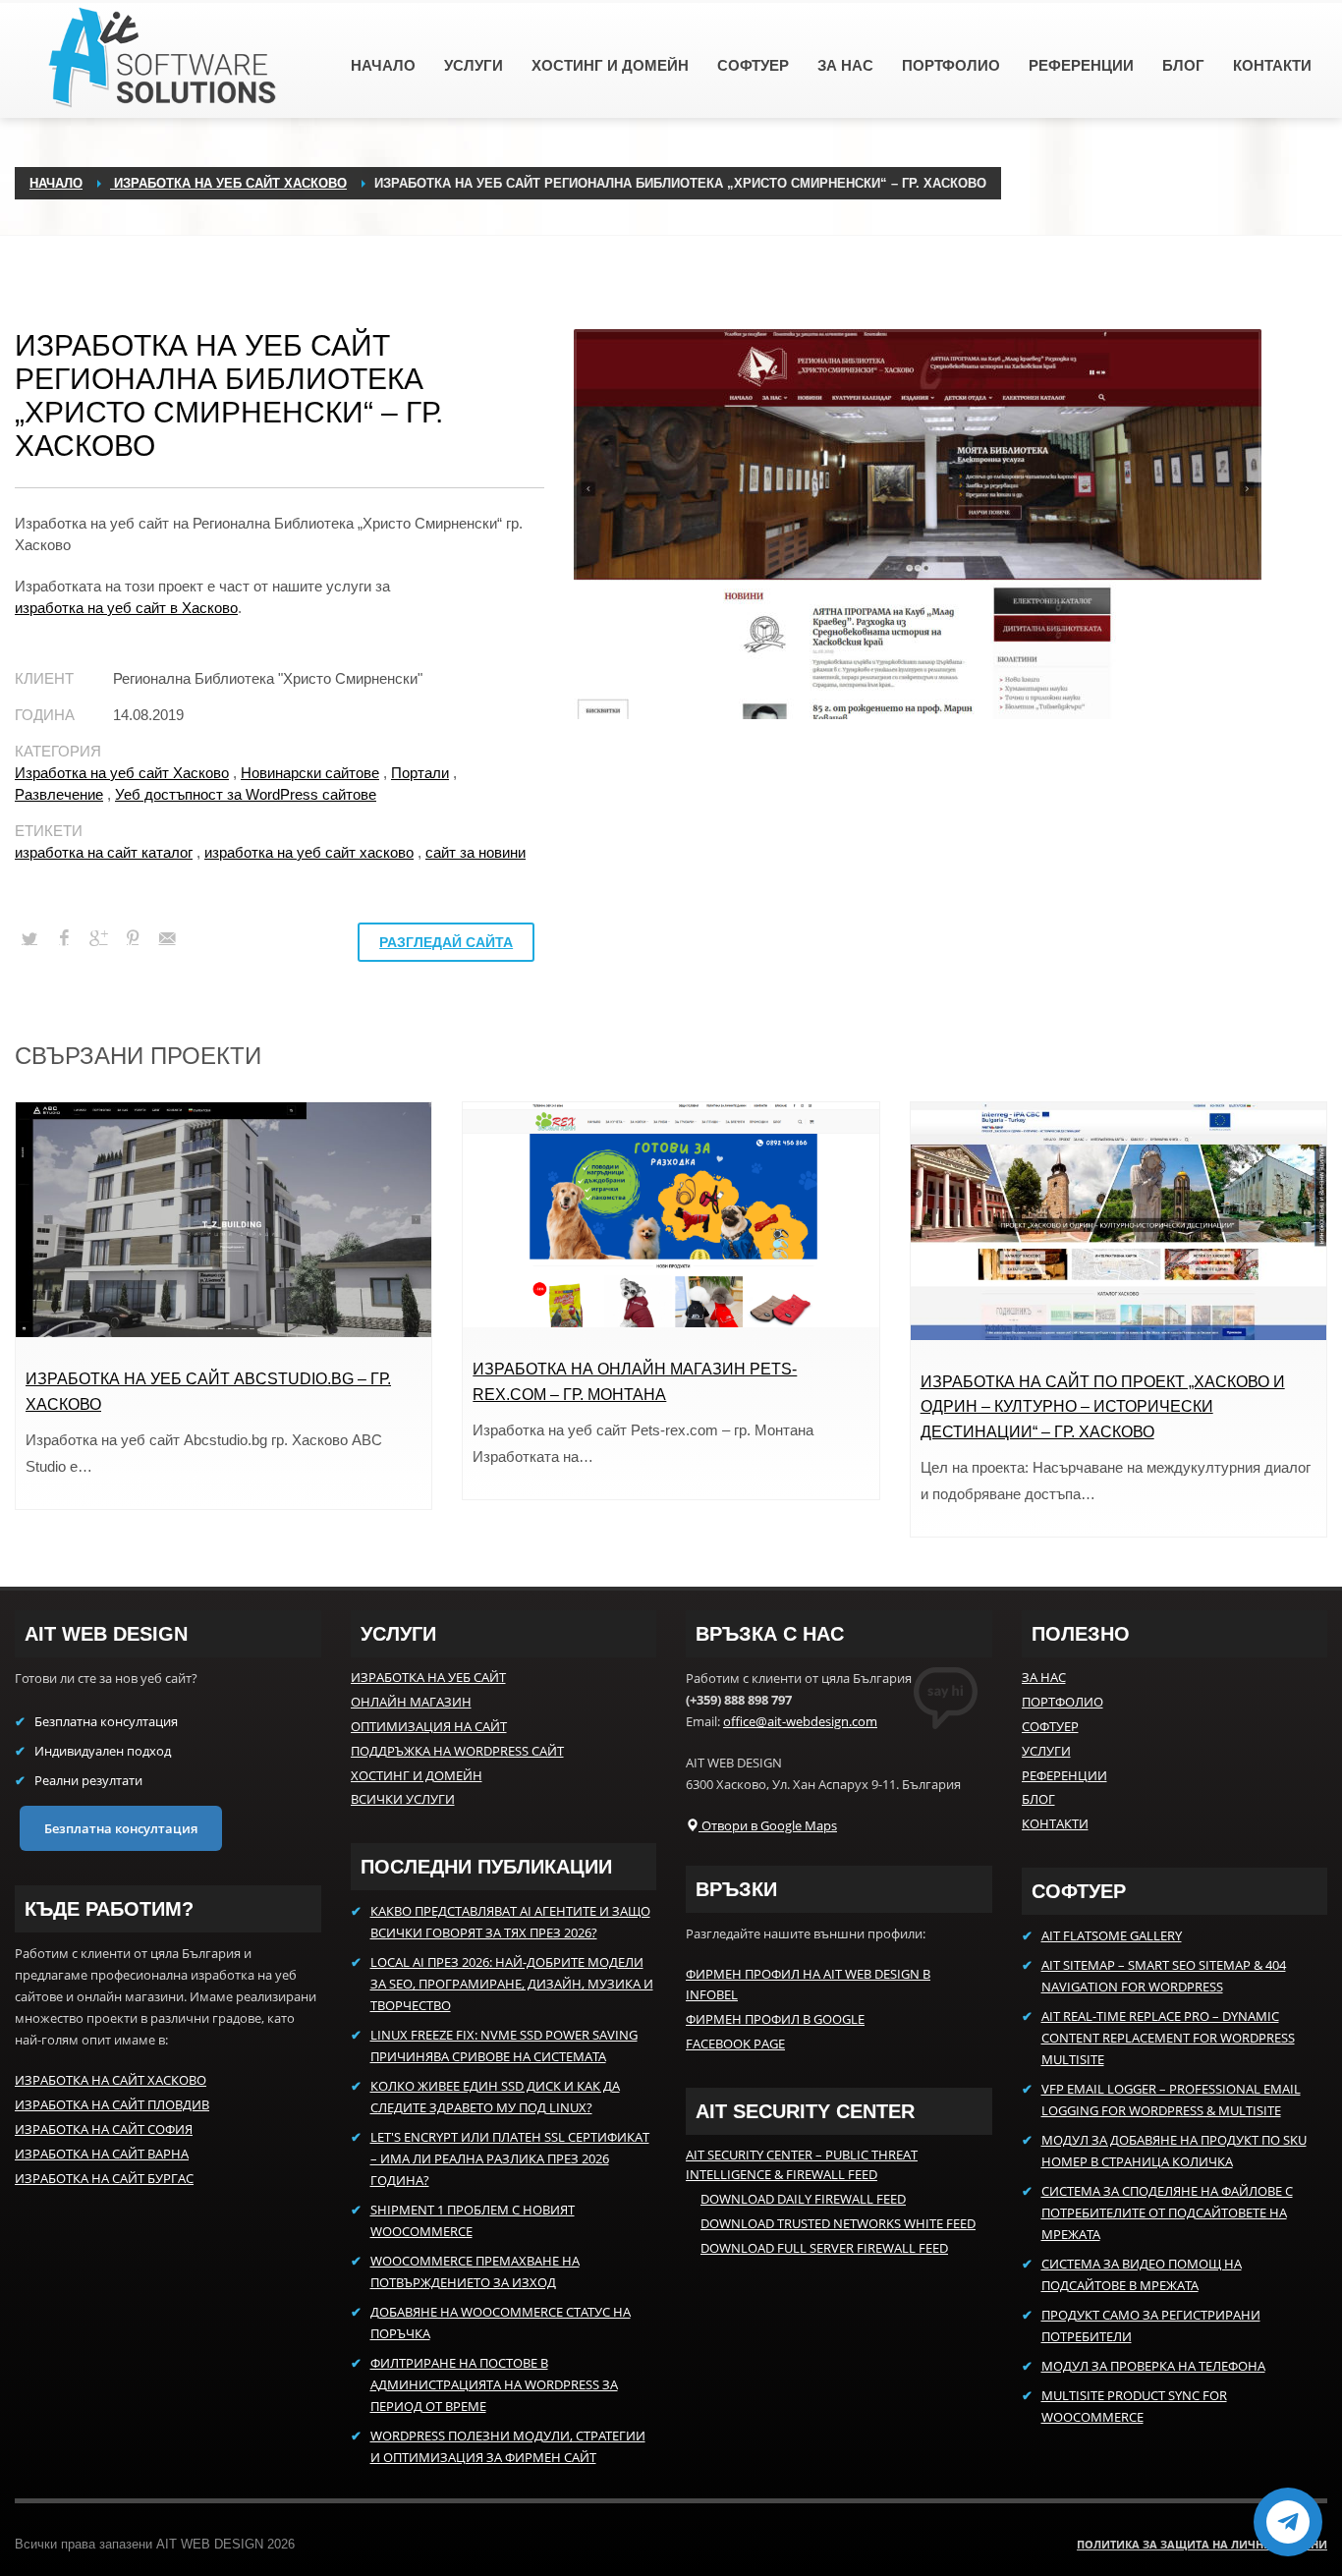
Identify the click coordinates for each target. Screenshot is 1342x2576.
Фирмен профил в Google (775, 2019)
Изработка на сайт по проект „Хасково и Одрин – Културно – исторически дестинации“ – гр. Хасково (1103, 1407)
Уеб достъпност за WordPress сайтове (246, 794)
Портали (420, 773)
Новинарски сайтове (310, 773)
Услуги (1046, 1751)
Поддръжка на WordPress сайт (457, 1751)
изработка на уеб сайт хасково (309, 852)
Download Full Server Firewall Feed (824, 2248)
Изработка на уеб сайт (428, 1677)
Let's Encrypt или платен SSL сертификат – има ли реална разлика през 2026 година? (510, 2158)
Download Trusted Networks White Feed (838, 2223)
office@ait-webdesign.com (800, 1721)
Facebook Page (735, 2044)
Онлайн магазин (411, 1702)
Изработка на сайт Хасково (111, 2080)
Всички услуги (403, 1799)
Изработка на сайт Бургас (104, 2178)
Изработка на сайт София (104, 2129)
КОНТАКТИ (1055, 1823)
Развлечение (59, 794)
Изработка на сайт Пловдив (112, 2104)
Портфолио (1062, 1702)
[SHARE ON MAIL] (167, 938)
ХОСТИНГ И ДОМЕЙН (417, 1775)
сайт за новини (475, 852)
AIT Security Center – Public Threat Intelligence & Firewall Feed (802, 2165)
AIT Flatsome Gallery (1112, 1935)
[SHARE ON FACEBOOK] (64, 938)
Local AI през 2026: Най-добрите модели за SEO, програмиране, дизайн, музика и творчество (512, 1984)
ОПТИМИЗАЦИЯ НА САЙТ (429, 1726)
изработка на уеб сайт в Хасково (126, 608)
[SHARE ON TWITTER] (29, 939)
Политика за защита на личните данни (1202, 2544)
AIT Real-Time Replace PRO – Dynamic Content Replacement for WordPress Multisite (1168, 2038)
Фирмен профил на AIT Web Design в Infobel (808, 1984)
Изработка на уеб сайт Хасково (122, 773)
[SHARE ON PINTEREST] (133, 938)
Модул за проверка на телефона (1153, 2366)
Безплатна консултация (121, 1828)
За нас (1044, 1677)
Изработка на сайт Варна (102, 2154)
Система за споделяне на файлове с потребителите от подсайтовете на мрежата (1167, 2212)
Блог (1038, 1799)
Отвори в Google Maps (768, 1825)
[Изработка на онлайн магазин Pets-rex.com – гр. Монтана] (671, 1215)
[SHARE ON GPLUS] (98, 938)
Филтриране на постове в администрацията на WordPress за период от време (494, 2384)
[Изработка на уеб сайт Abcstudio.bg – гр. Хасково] (224, 1220)
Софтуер (1050, 1726)
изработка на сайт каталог (104, 852)
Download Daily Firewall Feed (803, 2199)
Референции (1064, 1775)
